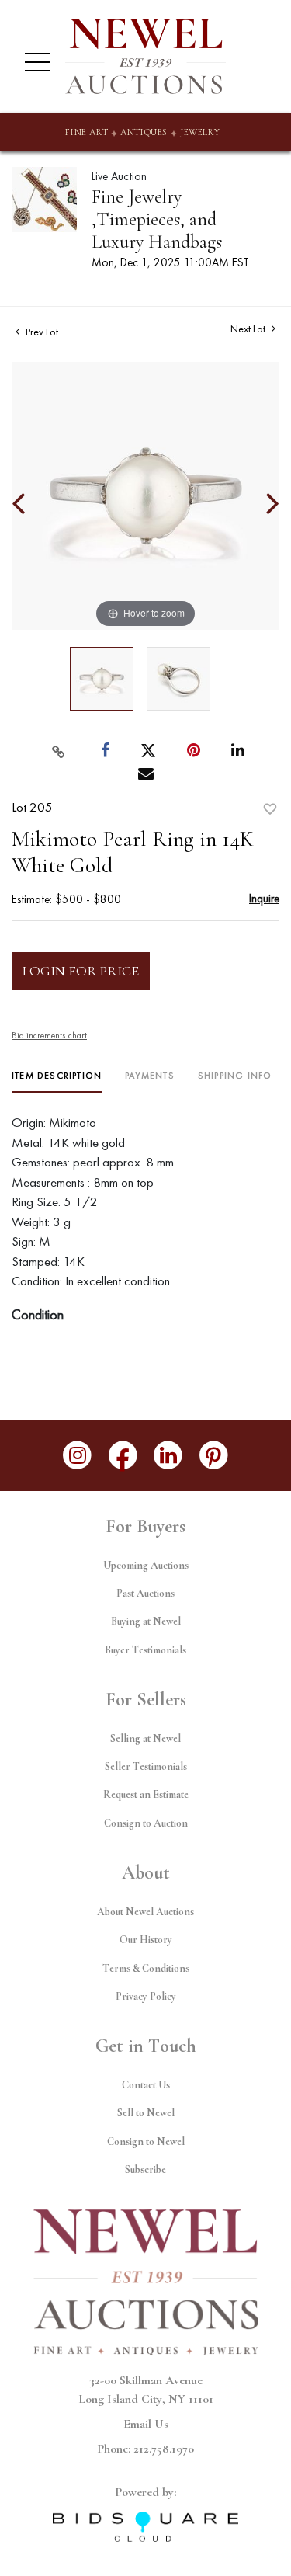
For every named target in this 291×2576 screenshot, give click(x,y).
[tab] (57, 1081)
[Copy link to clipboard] (58, 751)
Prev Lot (41, 332)
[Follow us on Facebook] (123, 1456)
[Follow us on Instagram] (77, 1456)
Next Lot (249, 329)
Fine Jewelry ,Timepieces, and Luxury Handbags (157, 219)
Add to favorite (270, 809)
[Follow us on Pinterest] (214, 1456)
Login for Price (81, 971)
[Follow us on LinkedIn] (169, 1456)
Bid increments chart (49, 1035)
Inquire (264, 898)
